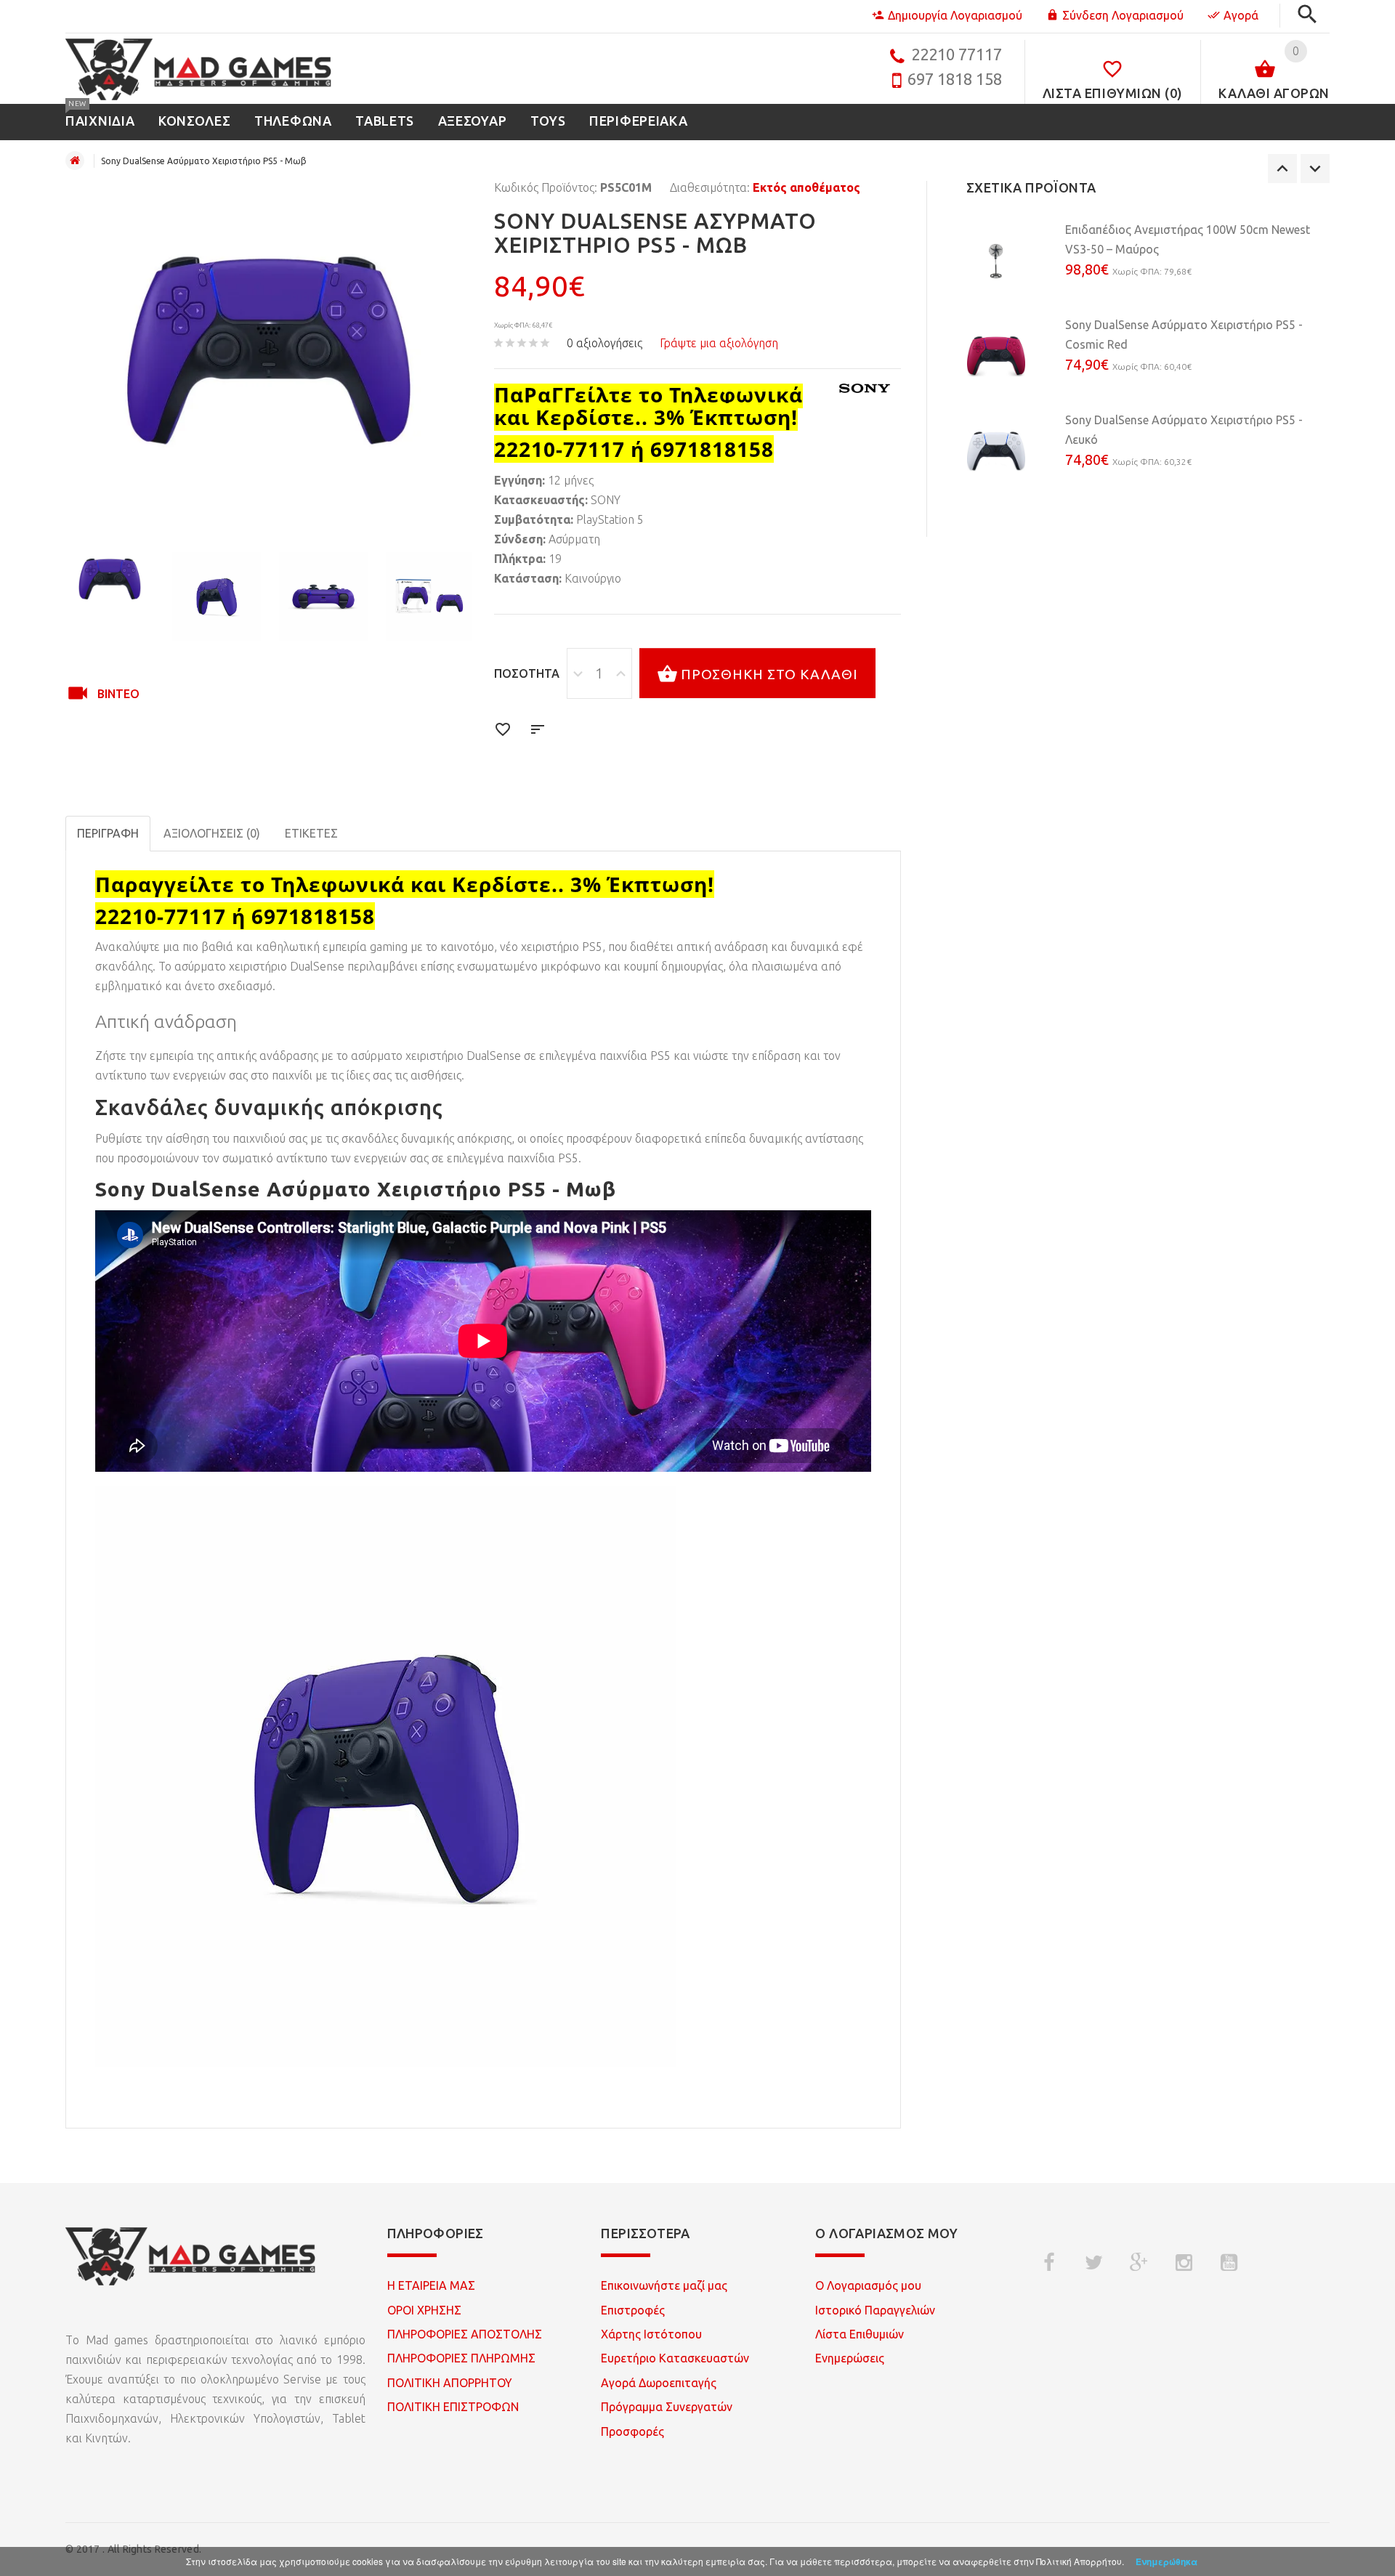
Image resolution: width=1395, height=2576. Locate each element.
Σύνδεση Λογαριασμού (1123, 15)
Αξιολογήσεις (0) (212, 833)
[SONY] (865, 388)
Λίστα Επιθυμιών (860, 2334)
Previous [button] (1282, 169)
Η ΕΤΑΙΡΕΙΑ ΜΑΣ (431, 2285)
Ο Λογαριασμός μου (868, 2285)
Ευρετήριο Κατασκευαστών (675, 2358)
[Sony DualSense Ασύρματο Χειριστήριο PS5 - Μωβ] (110, 579)
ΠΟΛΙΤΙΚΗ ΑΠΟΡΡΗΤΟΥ (450, 2383)
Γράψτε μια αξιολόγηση (719, 343)
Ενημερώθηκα (1166, 2561)
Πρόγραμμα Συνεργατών (667, 2407)
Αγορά (1241, 15)
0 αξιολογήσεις (604, 343)
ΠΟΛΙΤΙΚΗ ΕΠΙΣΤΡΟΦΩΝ (453, 2407)
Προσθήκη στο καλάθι (769, 674)
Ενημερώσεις (850, 2358)
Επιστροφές (633, 2310)
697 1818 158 (955, 79)
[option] (110, 579)
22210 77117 (957, 54)
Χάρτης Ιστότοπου (651, 2334)
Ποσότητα (527, 673)
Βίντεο (118, 694)
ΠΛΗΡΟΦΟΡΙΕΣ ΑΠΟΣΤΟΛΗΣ (465, 2334)
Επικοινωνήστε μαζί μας (664, 2285)
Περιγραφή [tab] (108, 833)
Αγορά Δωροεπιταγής (659, 2383)
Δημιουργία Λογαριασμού (955, 15)
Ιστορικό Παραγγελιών (875, 2310)
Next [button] (1315, 169)
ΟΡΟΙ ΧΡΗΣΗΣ (424, 2310)
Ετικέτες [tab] (311, 833)
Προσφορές (632, 2431)
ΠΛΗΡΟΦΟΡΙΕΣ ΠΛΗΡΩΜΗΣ (461, 2358)
